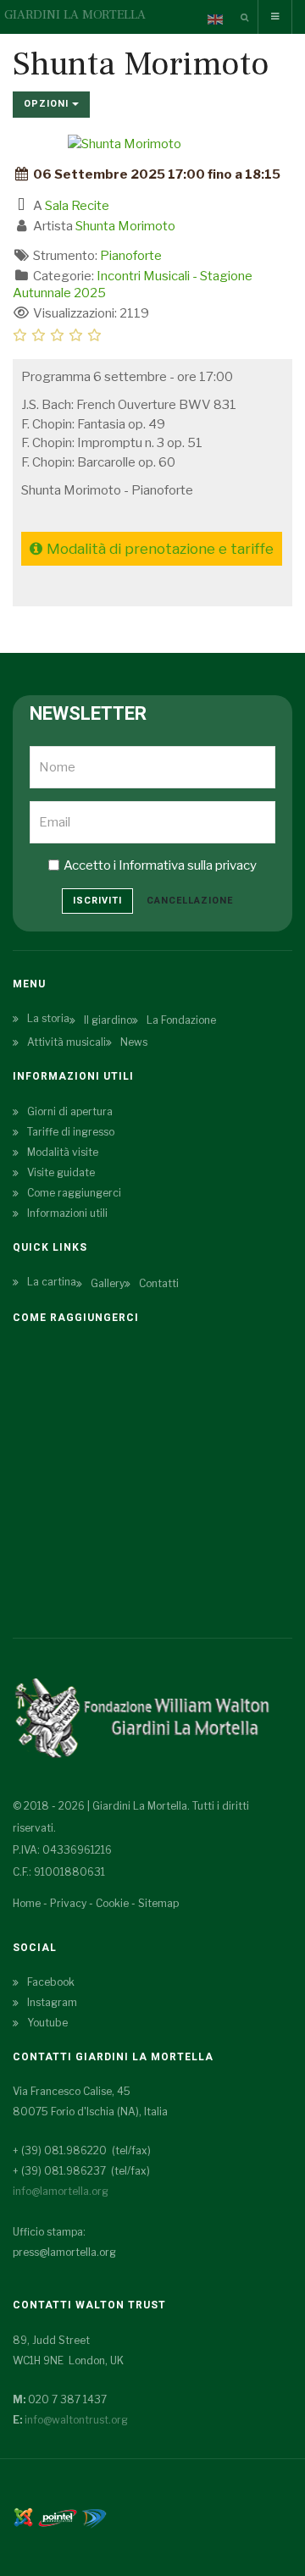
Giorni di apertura (70, 1111)
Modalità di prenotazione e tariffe (160, 549)
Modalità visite (63, 1152)
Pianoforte (131, 256)
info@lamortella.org (61, 2191)
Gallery (108, 1283)
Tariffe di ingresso (71, 1132)
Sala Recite (77, 206)
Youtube (47, 2023)
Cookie (112, 1903)
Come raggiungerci (74, 1193)
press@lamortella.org (64, 2252)
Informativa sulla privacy (188, 865)
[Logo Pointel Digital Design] (94, 2516)
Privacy (68, 1903)
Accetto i (160, 865)
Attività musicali (67, 1042)
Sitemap (158, 1903)
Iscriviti (97, 901)
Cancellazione (190, 901)
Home (27, 1903)
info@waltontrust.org (76, 2420)
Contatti (159, 1283)
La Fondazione (181, 1020)
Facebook (51, 1982)
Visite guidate (61, 1172)
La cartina (52, 1282)
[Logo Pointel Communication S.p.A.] (58, 2516)
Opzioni (48, 104)
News (134, 1042)
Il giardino (108, 1020)
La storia (48, 1018)
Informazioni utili (67, 1213)
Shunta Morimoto (125, 226)
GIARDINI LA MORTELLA (75, 15)
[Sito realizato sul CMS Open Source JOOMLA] (23, 2516)
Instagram (52, 2002)
